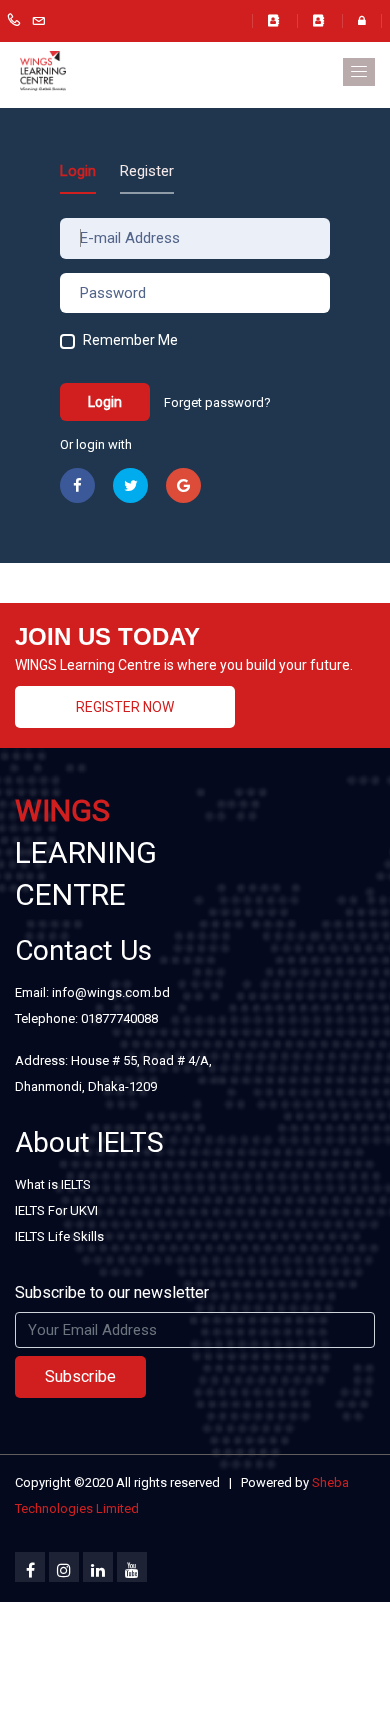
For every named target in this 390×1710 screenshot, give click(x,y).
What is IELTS (53, 1184)
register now (125, 707)
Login (78, 171)
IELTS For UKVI (56, 1210)
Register (147, 171)
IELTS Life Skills (59, 1236)
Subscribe (80, 1376)
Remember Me (130, 340)
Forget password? (217, 402)
